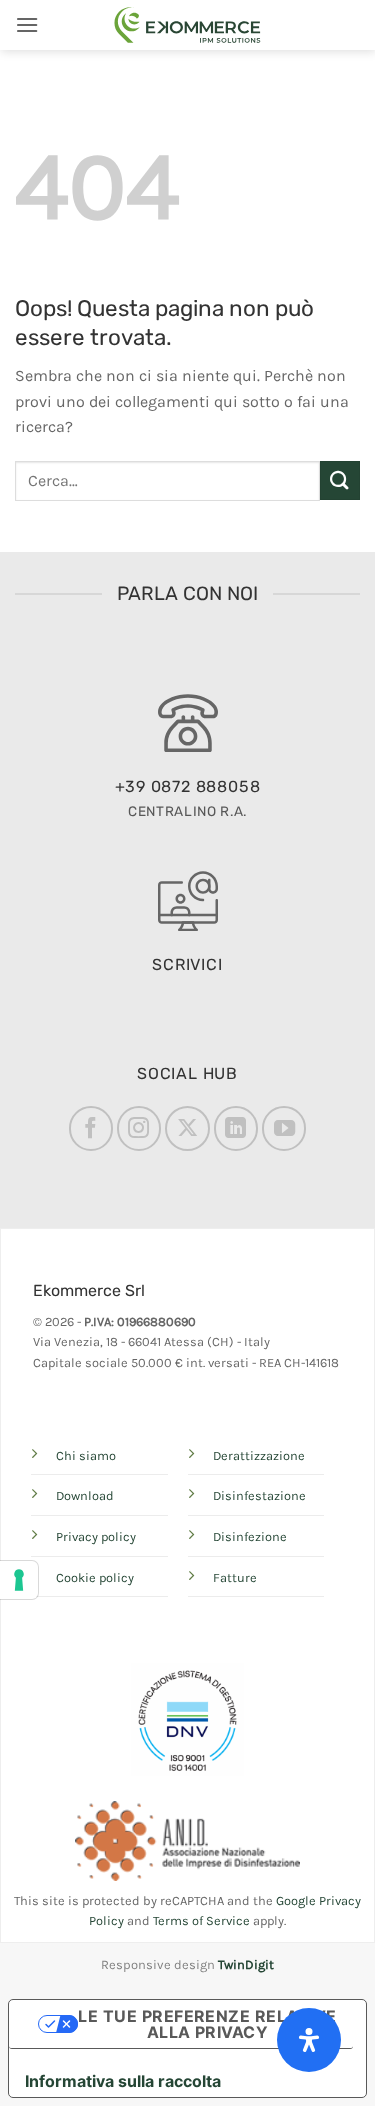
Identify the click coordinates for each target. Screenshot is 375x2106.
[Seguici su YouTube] (284, 1128)
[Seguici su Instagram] (139, 1128)
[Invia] (340, 480)
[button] (27, 24)
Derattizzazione (259, 1455)
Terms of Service (201, 1920)
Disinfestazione (259, 1495)
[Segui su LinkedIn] (236, 1128)
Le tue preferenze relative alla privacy (207, 2024)
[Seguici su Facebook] (91, 1128)
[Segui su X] (187, 1128)
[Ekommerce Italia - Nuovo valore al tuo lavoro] (188, 25)
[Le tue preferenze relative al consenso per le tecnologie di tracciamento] (19, 1580)
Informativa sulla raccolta (123, 2081)
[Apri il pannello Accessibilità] (309, 2040)
